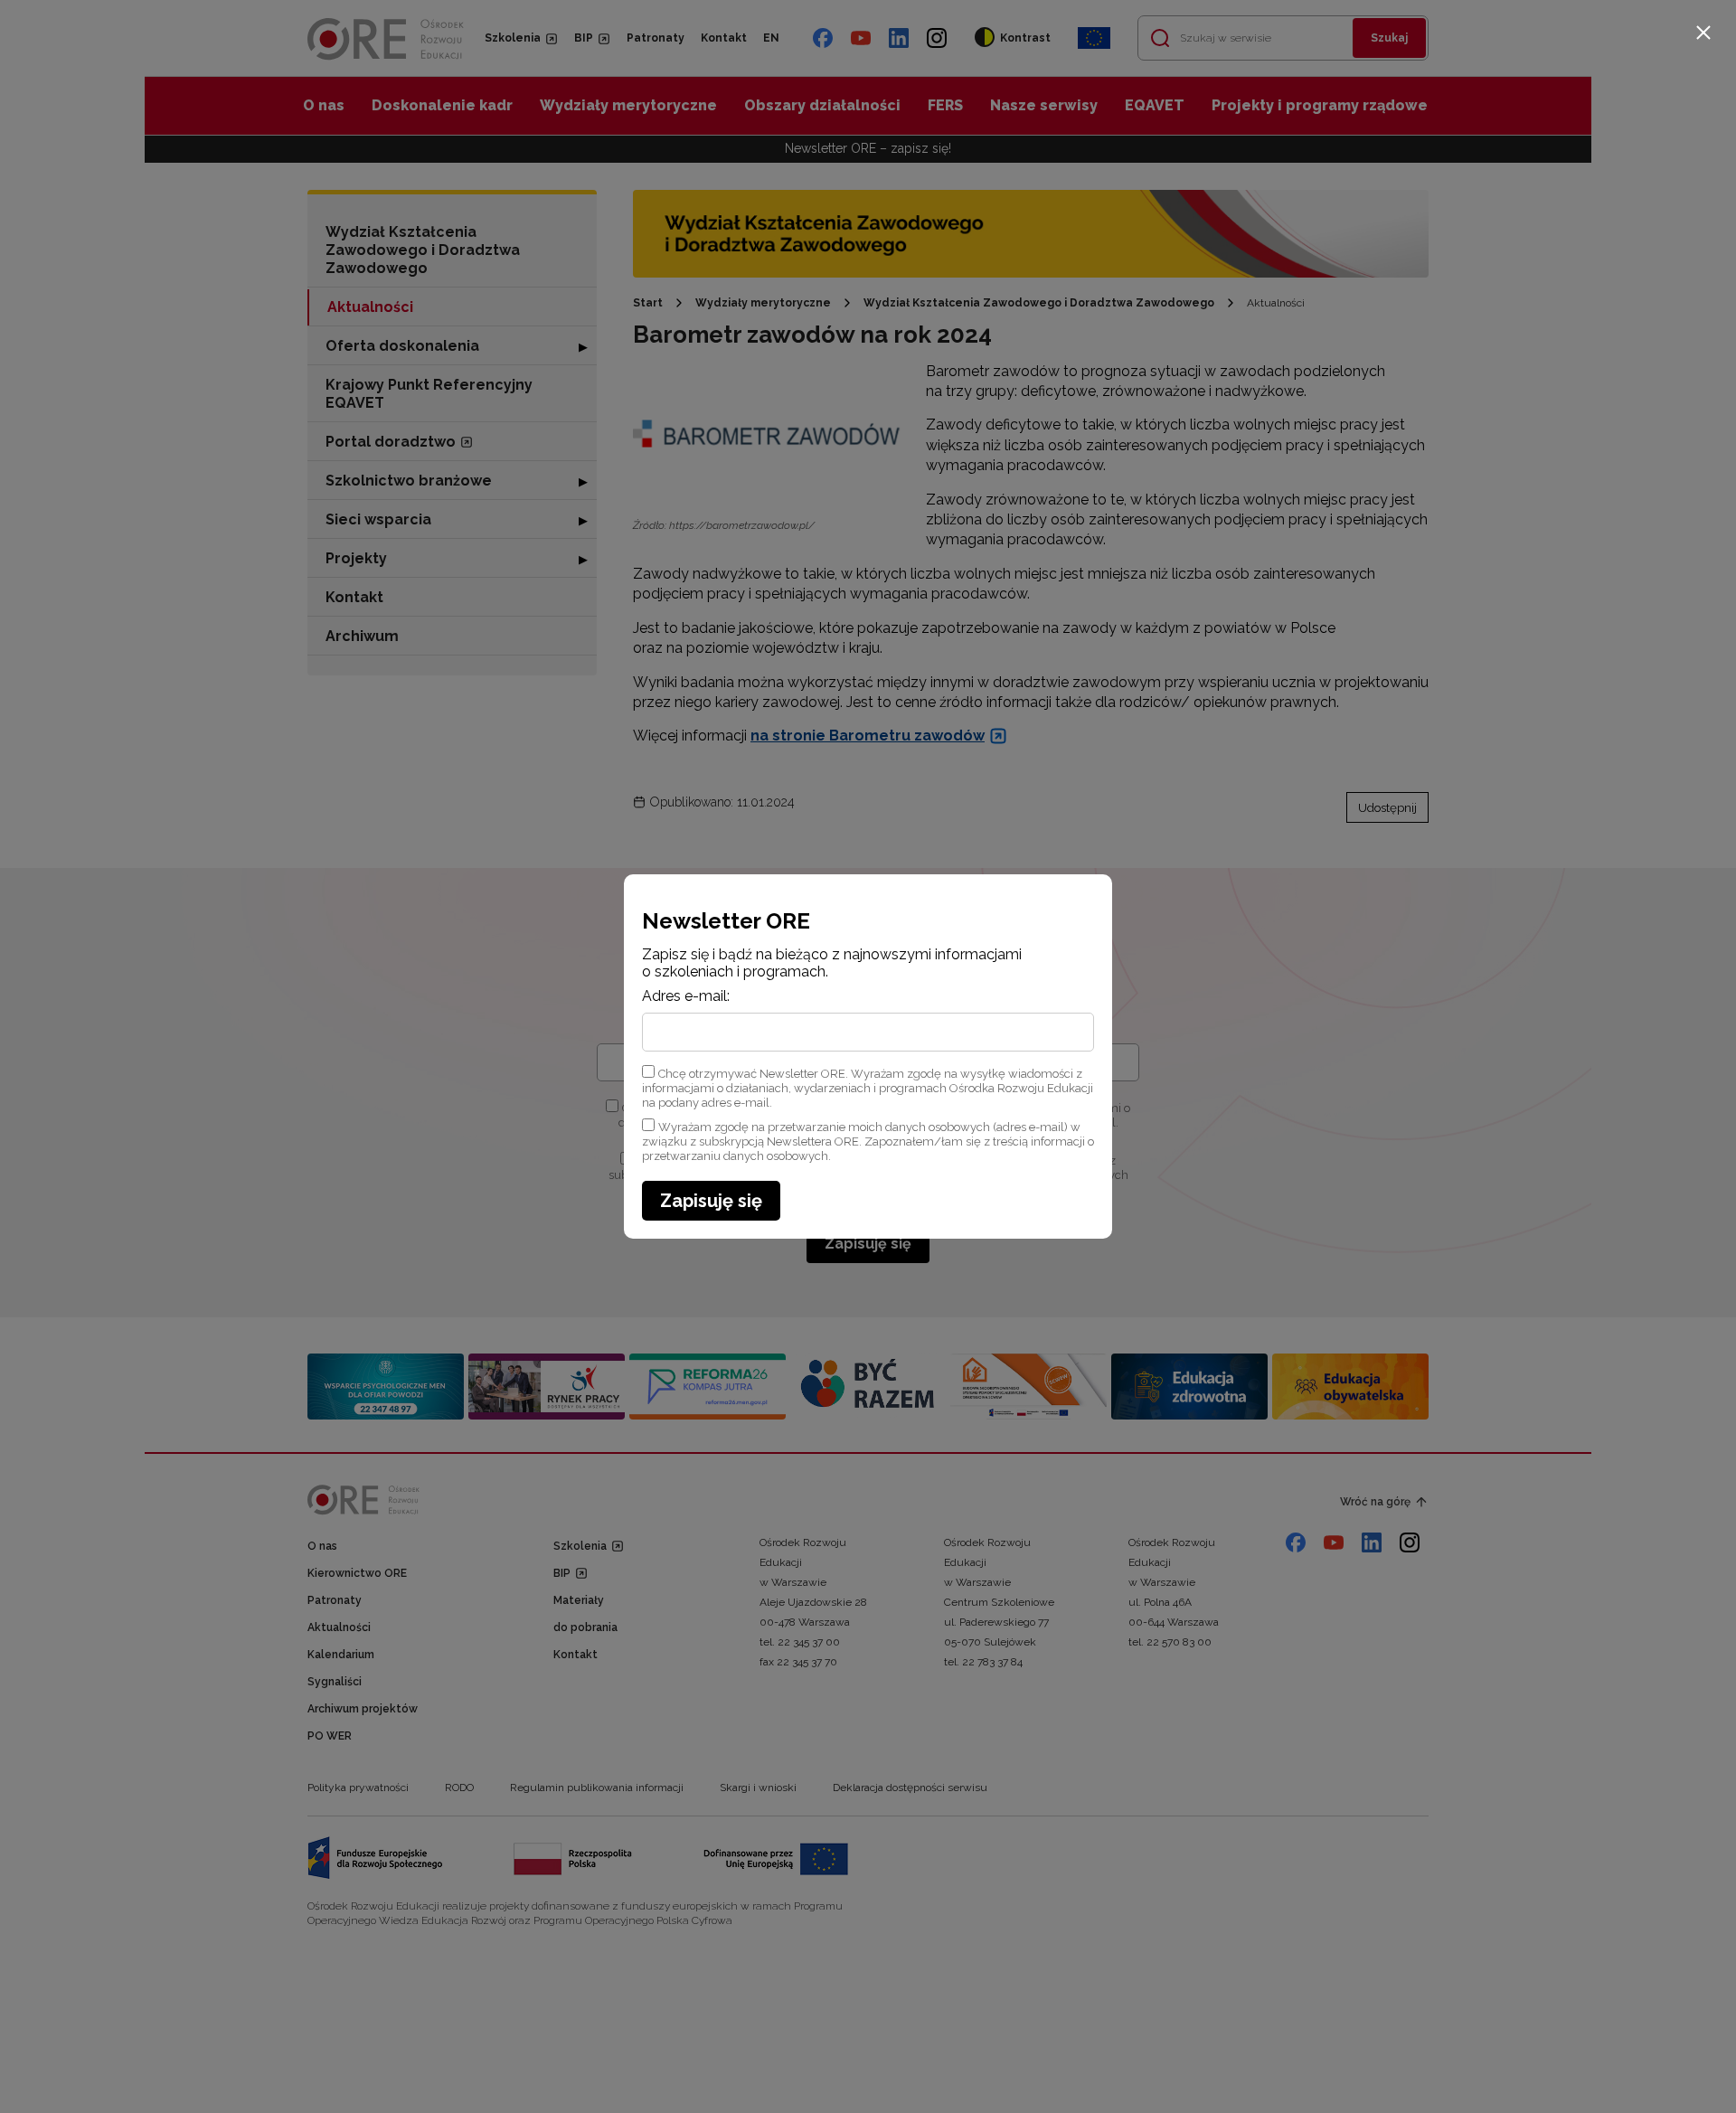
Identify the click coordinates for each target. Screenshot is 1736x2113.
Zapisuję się (711, 1201)
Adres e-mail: (686, 996)
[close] (1703, 33)
